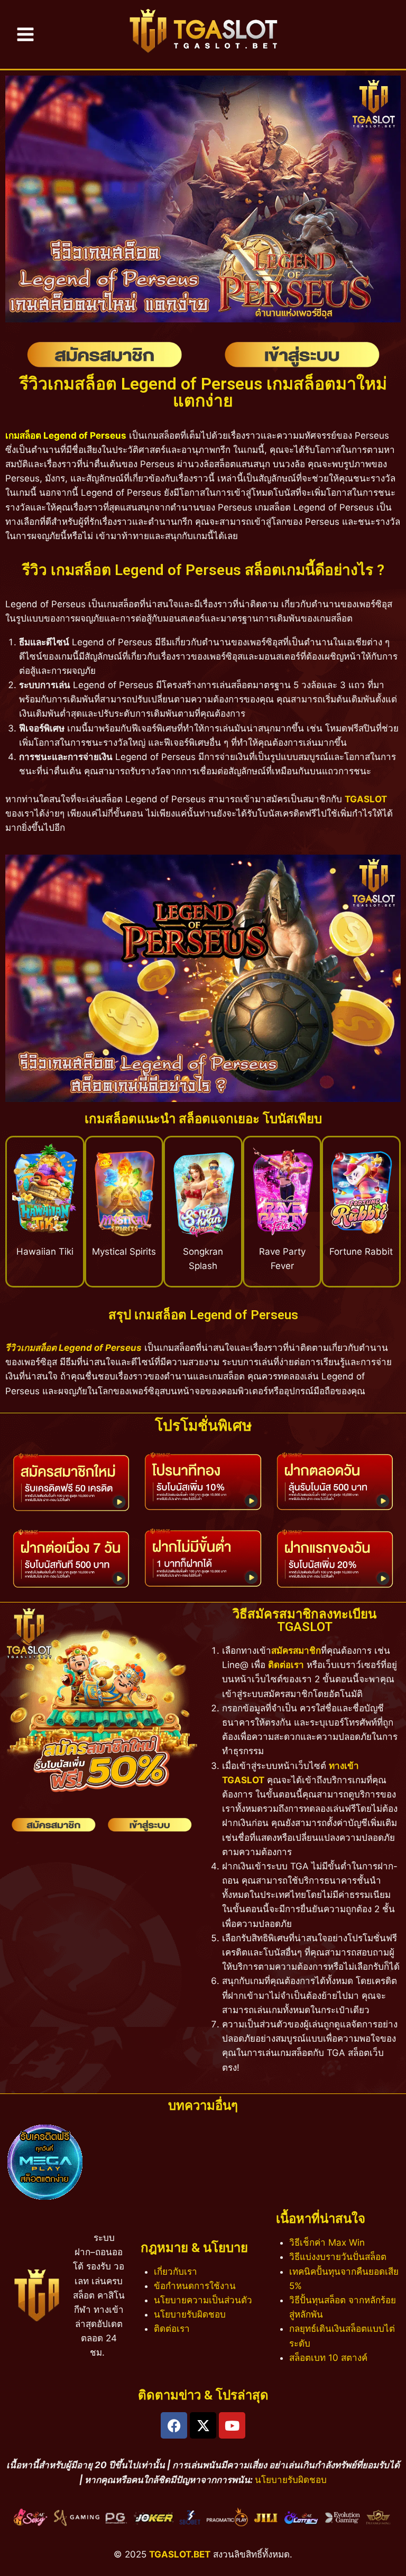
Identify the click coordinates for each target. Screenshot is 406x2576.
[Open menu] (25, 34)
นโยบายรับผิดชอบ (190, 2314)
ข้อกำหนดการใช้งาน (195, 2286)
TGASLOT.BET (180, 2554)
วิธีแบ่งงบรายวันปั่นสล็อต (338, 2257)
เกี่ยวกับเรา (176, 2272)
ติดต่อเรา (286, 1665)
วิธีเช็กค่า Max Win (327, 2243)
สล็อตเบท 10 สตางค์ (328, 2358)
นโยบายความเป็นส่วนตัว (203, 2300)
